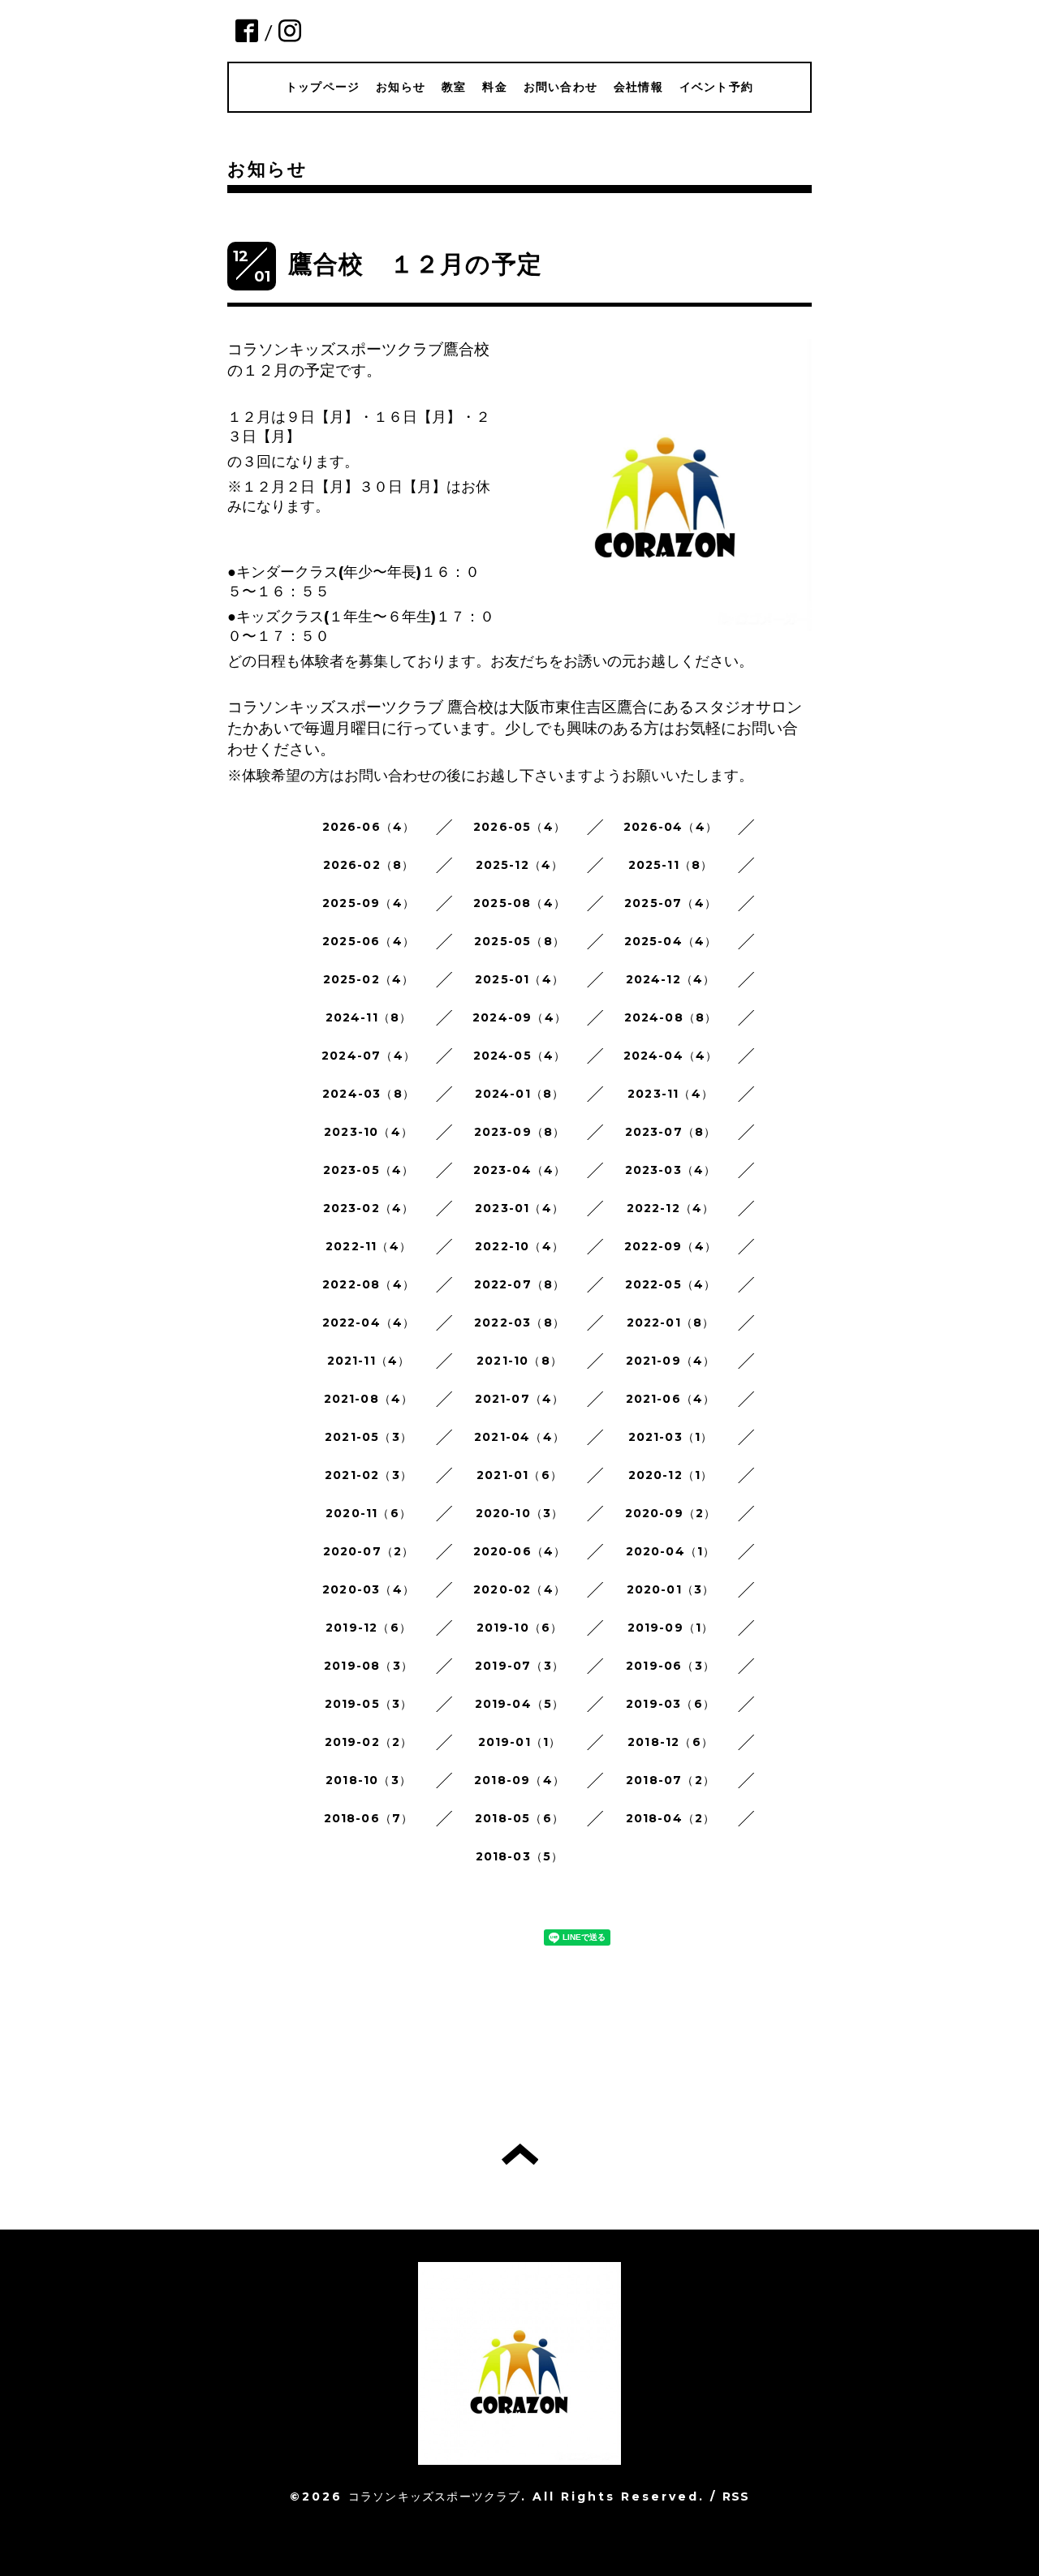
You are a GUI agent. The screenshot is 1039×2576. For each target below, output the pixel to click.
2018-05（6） (519, 1818)
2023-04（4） (520, 1170)
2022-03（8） (519, 1322)
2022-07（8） (520, 1284)
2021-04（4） (519, 1437)
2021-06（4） (671, 1399)
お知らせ (401, 87)
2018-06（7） (369, 1818)
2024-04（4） (671, 1056)
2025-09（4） (369, 903)
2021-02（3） (369, 1475)
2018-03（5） (520, 1856)
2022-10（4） (519, 1246)
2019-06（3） (670, 1666)
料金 (494, 87)
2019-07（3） (519, 1666)
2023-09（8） (520, 1132)
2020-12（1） (671, 1475)
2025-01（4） (519, 979)
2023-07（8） (671, 1132)
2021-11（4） (369, 1361)
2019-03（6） (670, 1704)
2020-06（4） (520, 1551)
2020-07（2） (369, 1551)
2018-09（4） (519, 1780)
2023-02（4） (369, 1208)
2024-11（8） (369, 1017)
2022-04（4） (369, 1322)
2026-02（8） (369, 865)
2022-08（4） (369, 1284)
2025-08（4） (519, 903)
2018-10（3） (369, 1780)
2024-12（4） (671, 979)
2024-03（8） (369, 1094)
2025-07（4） (670, 903)
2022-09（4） (670, 1246)
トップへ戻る (520, 2154)
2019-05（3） (369, 1704)
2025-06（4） (369, 941)
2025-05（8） (519, 941)
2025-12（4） (520, 865)
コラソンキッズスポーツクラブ (435, 2496)
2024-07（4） (369, 1056)
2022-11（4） (369, 1246)
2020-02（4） (519, 1589)
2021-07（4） (520, 1399)
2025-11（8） (671, 865)
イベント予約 (716, 87)
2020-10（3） (520, 1513)
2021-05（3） (369, 1437)
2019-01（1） (520, 1742)
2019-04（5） (520, 1704)
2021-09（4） (671, 1361)
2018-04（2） (671, 1818)
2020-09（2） (671, 1513)
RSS (736, 2496)
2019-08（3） (369, 1666)
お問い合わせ (560, 87)
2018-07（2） (670, 1780)
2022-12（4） (671, 1208)
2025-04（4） (671, 941)
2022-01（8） (671, 1322)
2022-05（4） (671, 1284)
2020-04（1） (671, 1551)
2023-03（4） (671, 1170)
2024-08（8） (671, 1017)
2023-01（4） (519, 1208)
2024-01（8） (520, 1094)
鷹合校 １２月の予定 (415, 264)
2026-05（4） (519, 827)
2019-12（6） (369, 1628)
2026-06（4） (369, 827)
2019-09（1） (671, 1628)
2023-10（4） (369, 1132)
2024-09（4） (519, 1017)
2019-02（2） (369, 1742)
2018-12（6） (670, 1742)
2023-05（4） (369, 1170)
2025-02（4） (369, 979)
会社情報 (638, 87)
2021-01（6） (519, 1475)
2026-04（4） (670, 827)
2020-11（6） (369, 1513)
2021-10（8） (519, 1361)
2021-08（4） (369, 1399)
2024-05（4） (520, 1056)
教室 (454, 87)
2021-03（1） (671, 1437)
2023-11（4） (670, 1094)
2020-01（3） (671, 1589)
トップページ (323, 87)
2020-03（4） (369, 1589)
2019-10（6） (520, 1628)
